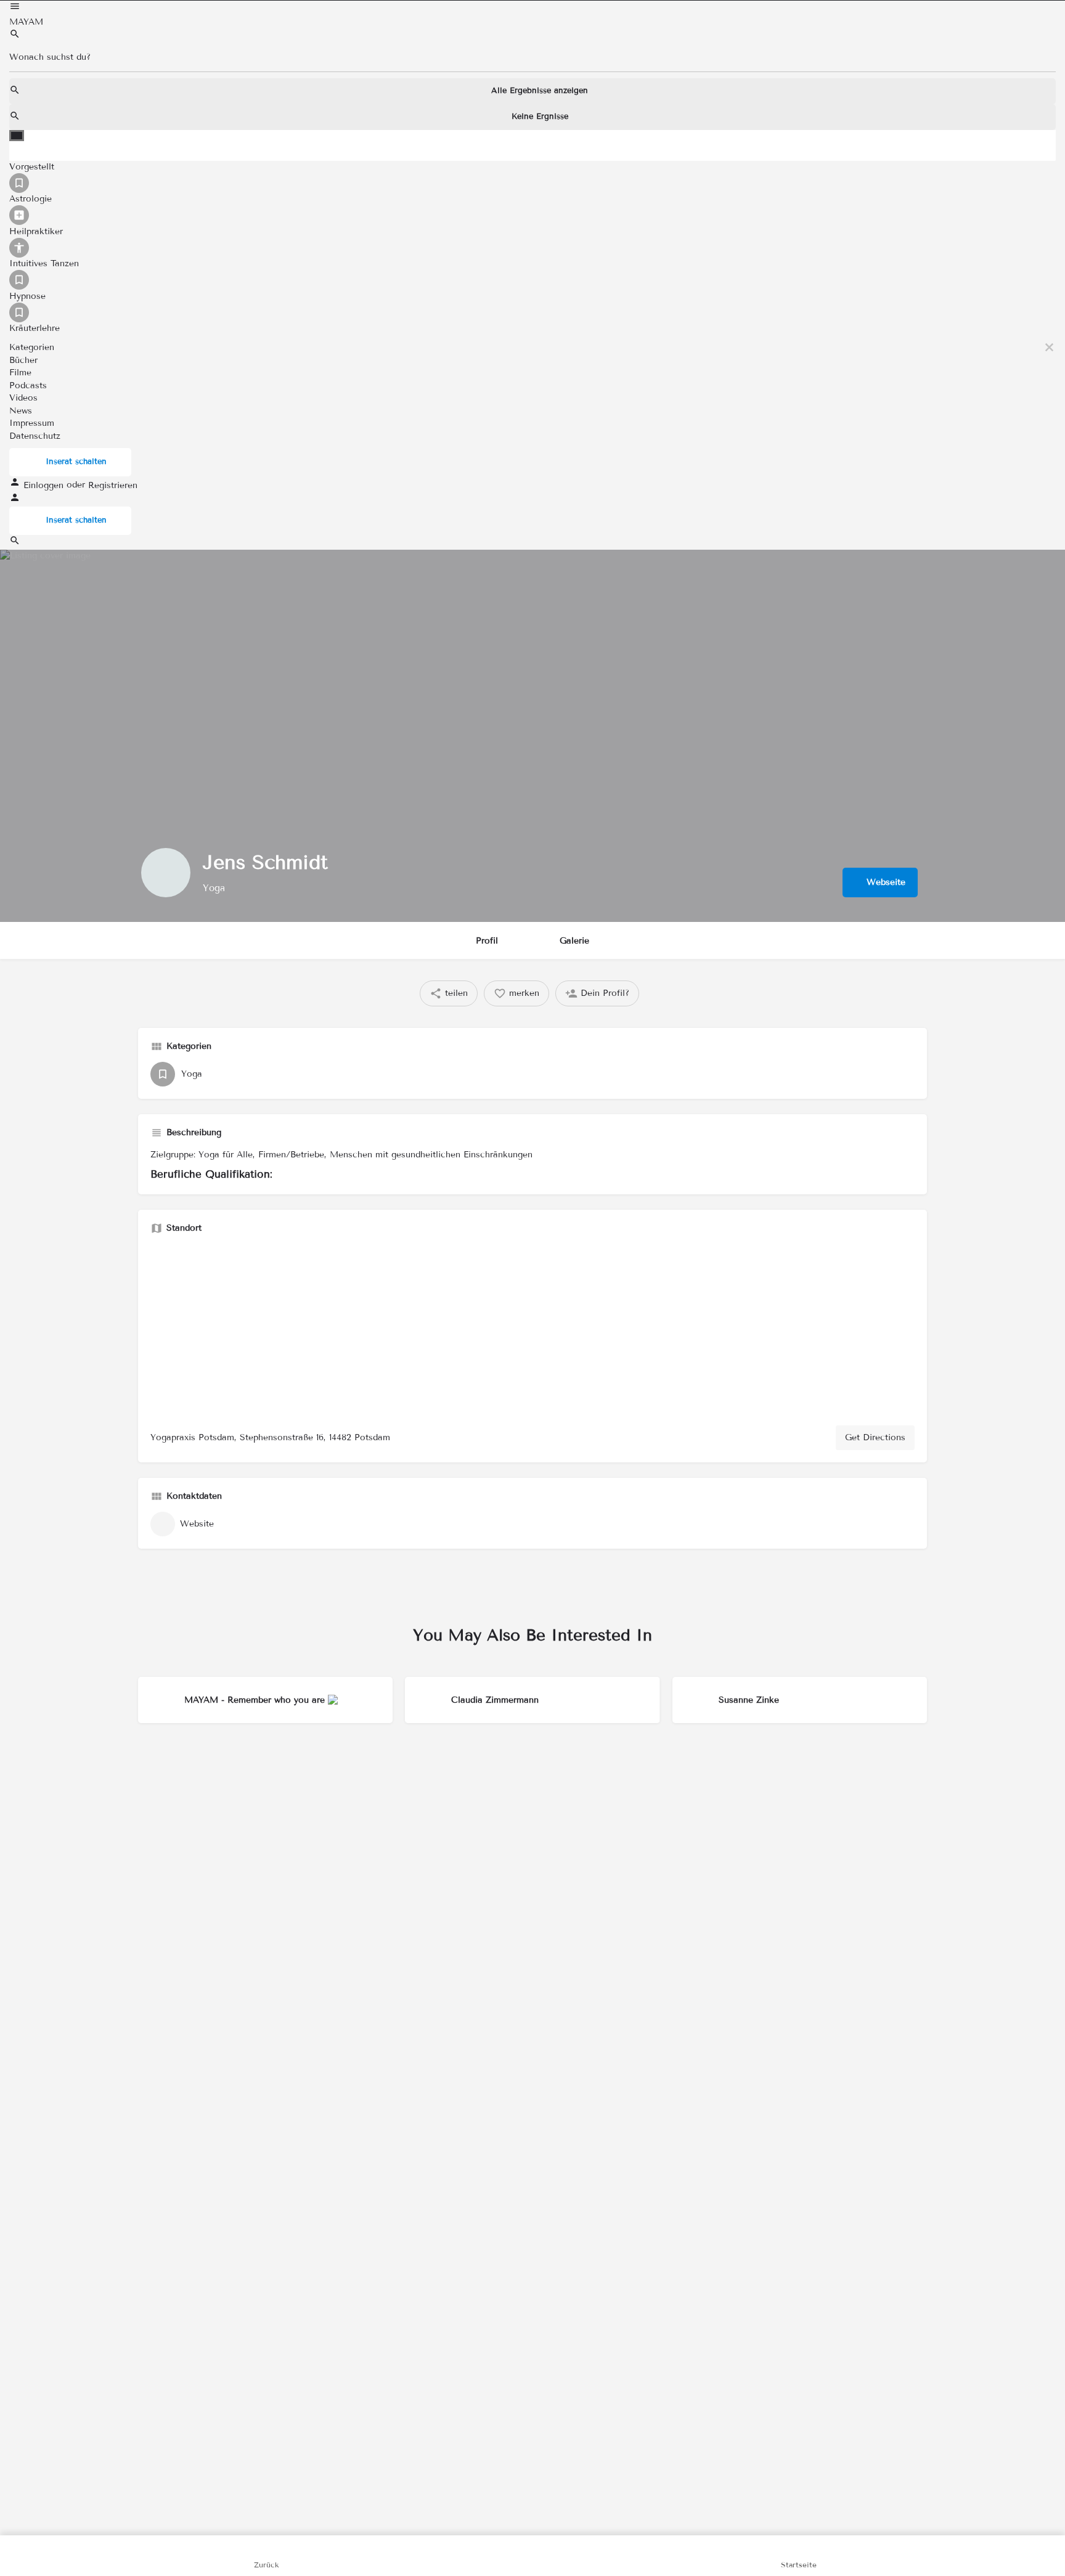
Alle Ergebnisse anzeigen (540, 91)
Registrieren (113, 485)
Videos (23, 398)
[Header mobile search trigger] (15, 543)
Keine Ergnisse (540, 116)
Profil (487, 941)
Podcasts (28, 385)
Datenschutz (35, 435)
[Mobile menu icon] (532, 8)
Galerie (574, 941)
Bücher (23, 360)
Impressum (32, 423)
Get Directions (875, 1437)
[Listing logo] (166, 873)
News (21, 410)
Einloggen (45, 485)
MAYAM (26, 22)
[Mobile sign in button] (15, 500)
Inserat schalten (76, 462)
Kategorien (32, 347)
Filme (20, 373)
